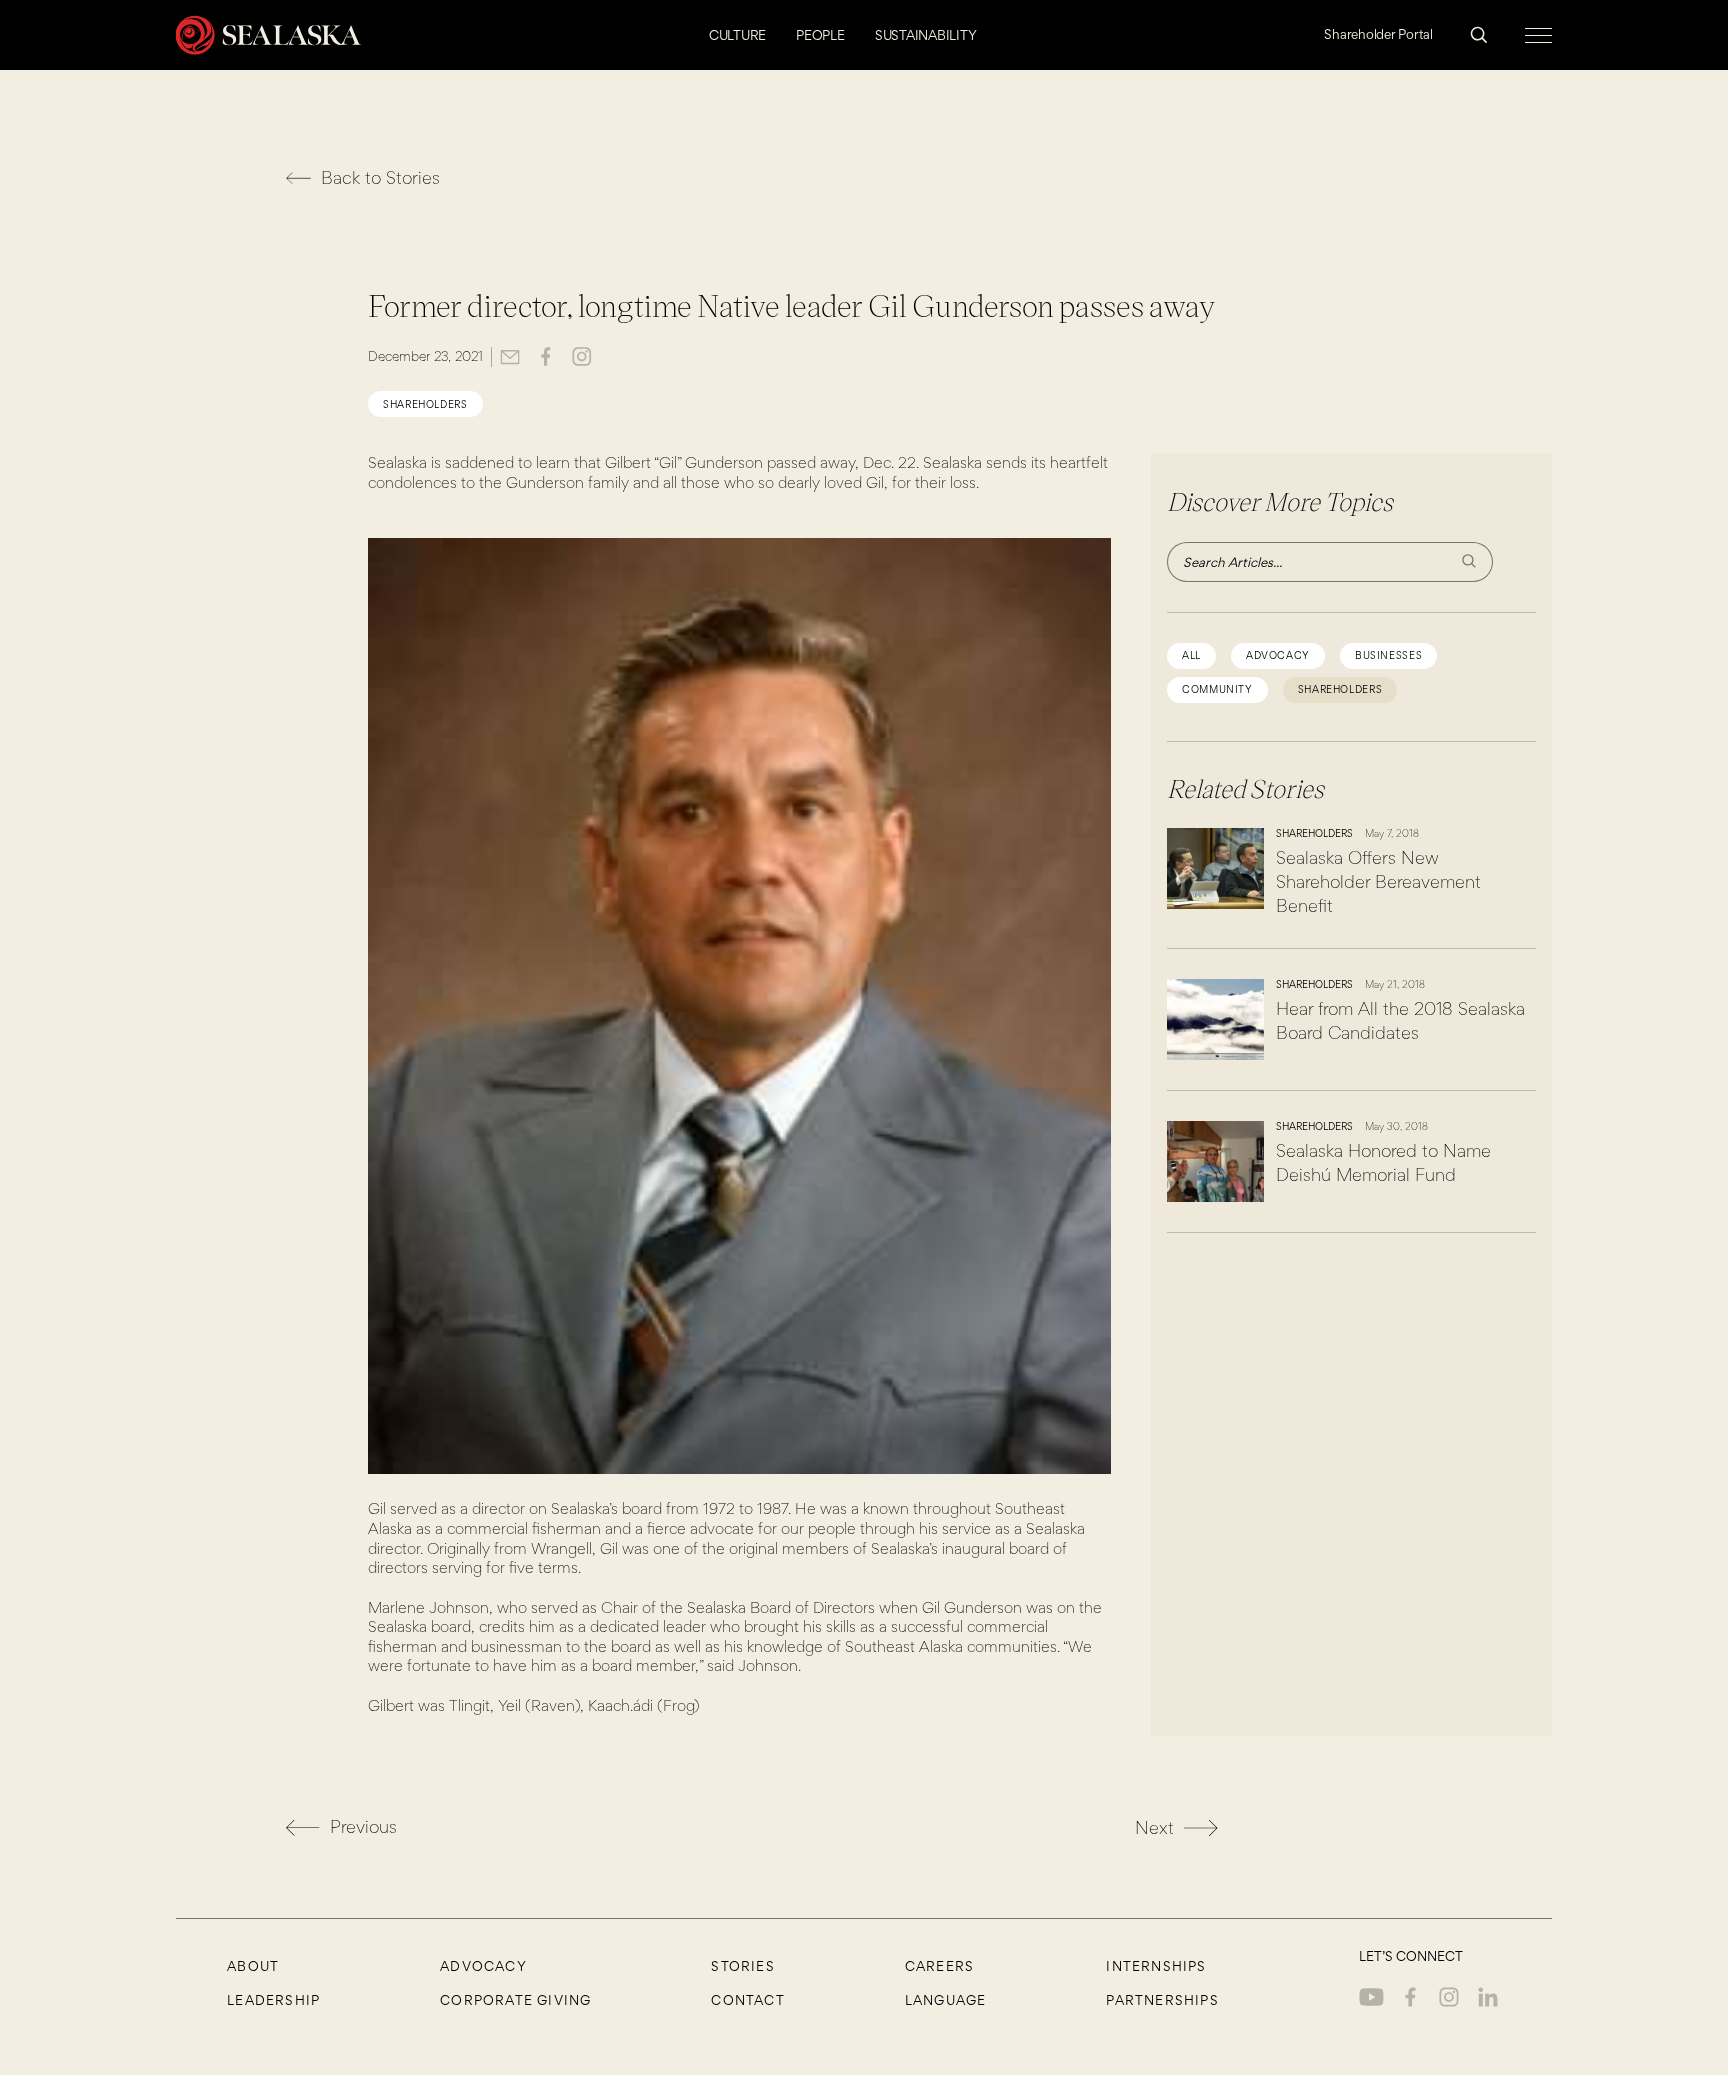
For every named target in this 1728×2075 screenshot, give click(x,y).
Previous (363, 1827)
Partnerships (1162, 2000)
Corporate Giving (515, 2000)
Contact (747, 2000)
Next (1154, 1827)
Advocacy (483, 1966)
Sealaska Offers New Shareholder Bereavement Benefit (1378, 881)
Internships (1156, 1966)
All (1191, 655)
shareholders (425, 404)
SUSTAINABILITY (926, 35)
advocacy (1278, 655)
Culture (1385, 163)
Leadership (273, 2000)
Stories (742, 1966)
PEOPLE (820, 35)
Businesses (1388, 655)
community (1217, 689)
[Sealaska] (268, 35)
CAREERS (939, 1966)
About (253, 1966)
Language (946, 2000)
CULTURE (737, 35)
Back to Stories (380, 177)
